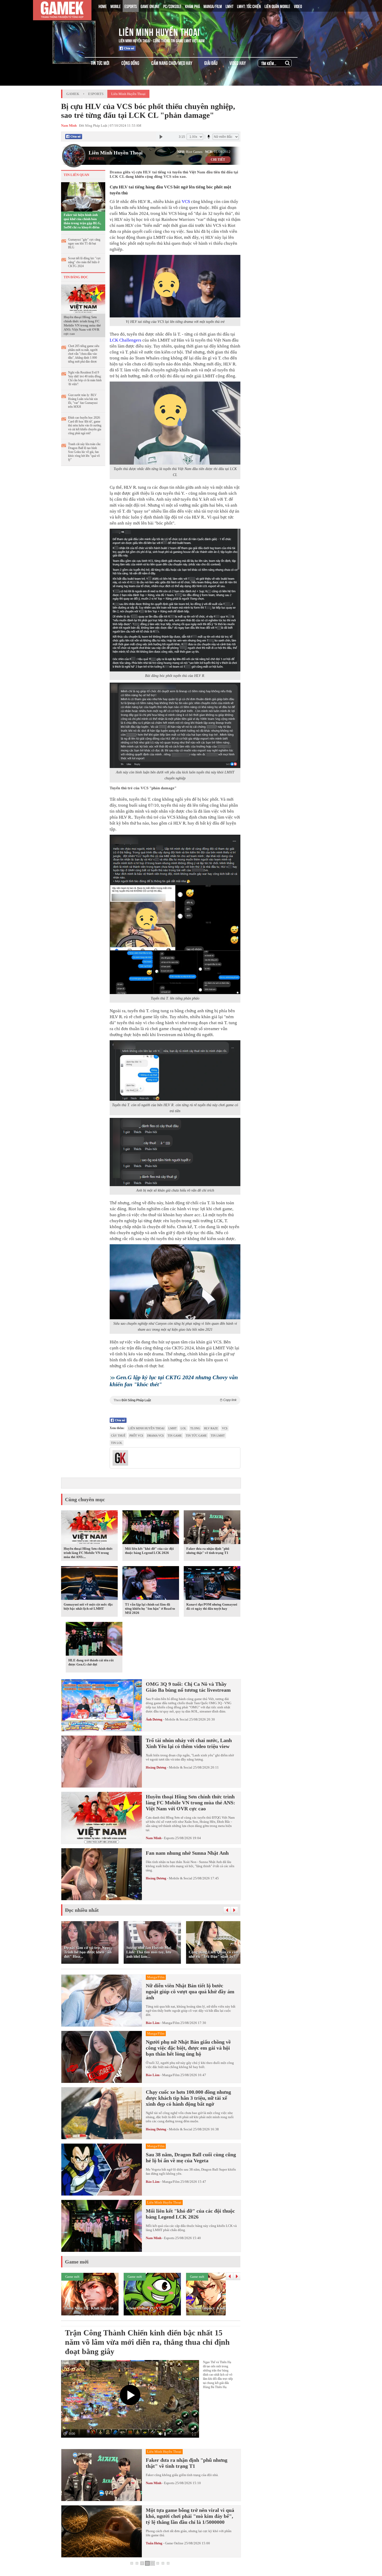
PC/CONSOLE (172, 6)
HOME (103, 6)
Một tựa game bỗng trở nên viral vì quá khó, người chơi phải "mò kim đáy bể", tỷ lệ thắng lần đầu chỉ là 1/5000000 (190, 2516)
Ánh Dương (154, 1719)
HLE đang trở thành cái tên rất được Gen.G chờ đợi (91, 1662)
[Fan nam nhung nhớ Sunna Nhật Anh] (102, 1874)
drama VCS (155, 1436)
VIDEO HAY (238, 63)
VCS (186, 202)
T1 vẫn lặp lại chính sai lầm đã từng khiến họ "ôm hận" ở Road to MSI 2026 (150, 1609)
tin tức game (196, 1436)
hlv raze (211, 1428)
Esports (96, 94)
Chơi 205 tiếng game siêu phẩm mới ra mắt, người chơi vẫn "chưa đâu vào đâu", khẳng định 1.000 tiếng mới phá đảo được (84, 354)
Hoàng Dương (156, 1767)
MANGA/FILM (213, 6)
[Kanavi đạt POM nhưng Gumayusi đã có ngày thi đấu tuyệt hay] (212, 1584)
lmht (173, 1428)
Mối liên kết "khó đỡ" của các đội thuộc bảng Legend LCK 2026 (149, 1551)
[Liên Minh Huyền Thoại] (83, 31)
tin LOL (117, 1443)
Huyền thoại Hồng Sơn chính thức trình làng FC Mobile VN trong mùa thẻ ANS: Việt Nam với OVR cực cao (82, 325)
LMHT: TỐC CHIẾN (249, 6)
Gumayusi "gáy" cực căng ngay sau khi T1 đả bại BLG (84, 243)
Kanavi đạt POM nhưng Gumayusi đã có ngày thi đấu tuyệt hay (212, 1606)
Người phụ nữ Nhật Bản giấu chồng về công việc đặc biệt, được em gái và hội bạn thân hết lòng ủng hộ (188, 2048)
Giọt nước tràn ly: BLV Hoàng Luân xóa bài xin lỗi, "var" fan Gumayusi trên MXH (83, 401)
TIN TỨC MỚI (100, 63)
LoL (183, 1428)
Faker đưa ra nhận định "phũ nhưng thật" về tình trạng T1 (208, 1551)
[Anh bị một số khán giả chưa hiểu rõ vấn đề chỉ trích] (175, 1152)
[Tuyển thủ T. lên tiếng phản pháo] (175, 915)
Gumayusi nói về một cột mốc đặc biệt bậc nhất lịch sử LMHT (88, 1606)
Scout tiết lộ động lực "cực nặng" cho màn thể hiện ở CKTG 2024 (84, 262)
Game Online (174, 2543)
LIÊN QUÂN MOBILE (277, 6)
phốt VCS (136, 1436)
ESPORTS (131, 6)
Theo (175, 1400)
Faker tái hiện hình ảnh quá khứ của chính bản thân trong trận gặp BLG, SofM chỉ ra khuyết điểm (82, 221)
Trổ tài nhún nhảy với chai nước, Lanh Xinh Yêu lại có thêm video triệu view (189, 1743)
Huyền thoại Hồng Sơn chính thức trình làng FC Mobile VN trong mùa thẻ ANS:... (88, 1553)
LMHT (229, 6)
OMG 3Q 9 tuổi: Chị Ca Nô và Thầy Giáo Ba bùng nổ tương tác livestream (188, 1687)
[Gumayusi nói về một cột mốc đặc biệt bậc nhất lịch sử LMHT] (89, 1584)
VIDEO (298, 6)
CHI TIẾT (218, 160)
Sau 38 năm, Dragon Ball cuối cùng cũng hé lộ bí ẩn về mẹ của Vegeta (191, 2157)
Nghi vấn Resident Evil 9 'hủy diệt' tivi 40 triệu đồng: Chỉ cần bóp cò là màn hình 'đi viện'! (85, 378)
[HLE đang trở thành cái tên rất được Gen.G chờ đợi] (94, 1640)
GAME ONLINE (150, 6)
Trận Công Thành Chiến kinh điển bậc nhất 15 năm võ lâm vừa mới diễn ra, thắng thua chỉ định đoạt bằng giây (147, 2342)
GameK (73, 94)
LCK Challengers (126, 340)
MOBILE (116, 6)
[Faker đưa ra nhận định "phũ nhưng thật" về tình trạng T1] (212, 1528)
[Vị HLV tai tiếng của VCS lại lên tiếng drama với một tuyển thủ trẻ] (175, 286)
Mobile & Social (177, 1719)
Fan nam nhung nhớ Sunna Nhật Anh (187, 1853)
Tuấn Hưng (154, 2543)
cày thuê (118, 1436)
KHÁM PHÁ (192, 6)
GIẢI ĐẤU (211, 63)
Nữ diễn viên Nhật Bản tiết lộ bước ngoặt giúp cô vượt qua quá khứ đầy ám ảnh (190, 1992)
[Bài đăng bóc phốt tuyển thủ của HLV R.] (175, 600)
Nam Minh (154, 1838)
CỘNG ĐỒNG (130, 63)
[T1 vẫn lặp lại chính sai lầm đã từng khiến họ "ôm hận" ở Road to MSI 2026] (151, 1584)
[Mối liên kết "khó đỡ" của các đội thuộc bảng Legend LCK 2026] (151, 1528)
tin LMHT (218, 1436)
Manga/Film (171, 2023)
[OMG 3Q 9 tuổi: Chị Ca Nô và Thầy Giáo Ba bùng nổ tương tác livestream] (102, 1705)
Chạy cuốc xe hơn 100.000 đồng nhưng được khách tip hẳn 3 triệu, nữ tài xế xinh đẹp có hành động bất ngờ (188, 2098)
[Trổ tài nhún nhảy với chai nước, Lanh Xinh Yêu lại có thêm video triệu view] (102, 1762)
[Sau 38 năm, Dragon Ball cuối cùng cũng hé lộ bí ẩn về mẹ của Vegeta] (102, 2170)
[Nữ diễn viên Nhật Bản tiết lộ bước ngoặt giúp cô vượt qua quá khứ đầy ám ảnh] (102, 2001)
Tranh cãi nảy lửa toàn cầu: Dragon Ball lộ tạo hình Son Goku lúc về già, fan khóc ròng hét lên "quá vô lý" (85, 452)
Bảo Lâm (153, 2023)
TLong (195, 1428)
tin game (175, 1436)
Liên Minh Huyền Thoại (159, 31)
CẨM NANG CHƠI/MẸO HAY (172, 63)
